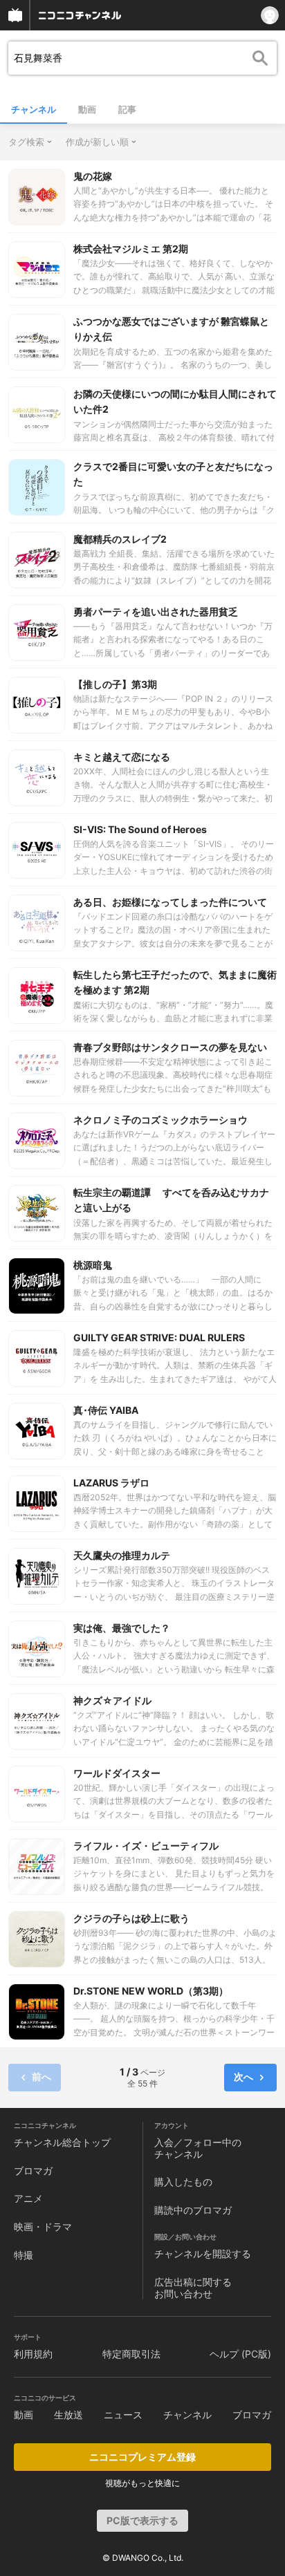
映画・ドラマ (43, 2227)
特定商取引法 (131, 2354)
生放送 (68, 2415)
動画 (87, 109)
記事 (127, 109)
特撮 (24, 2255)
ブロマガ (33, 2171)
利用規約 (33, 2354)
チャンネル (34, 109)
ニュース (123, 2415)
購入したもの (183, 2182)
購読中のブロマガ (193, 2210)
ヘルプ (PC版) (240, 2354)
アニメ (28, 2198)
